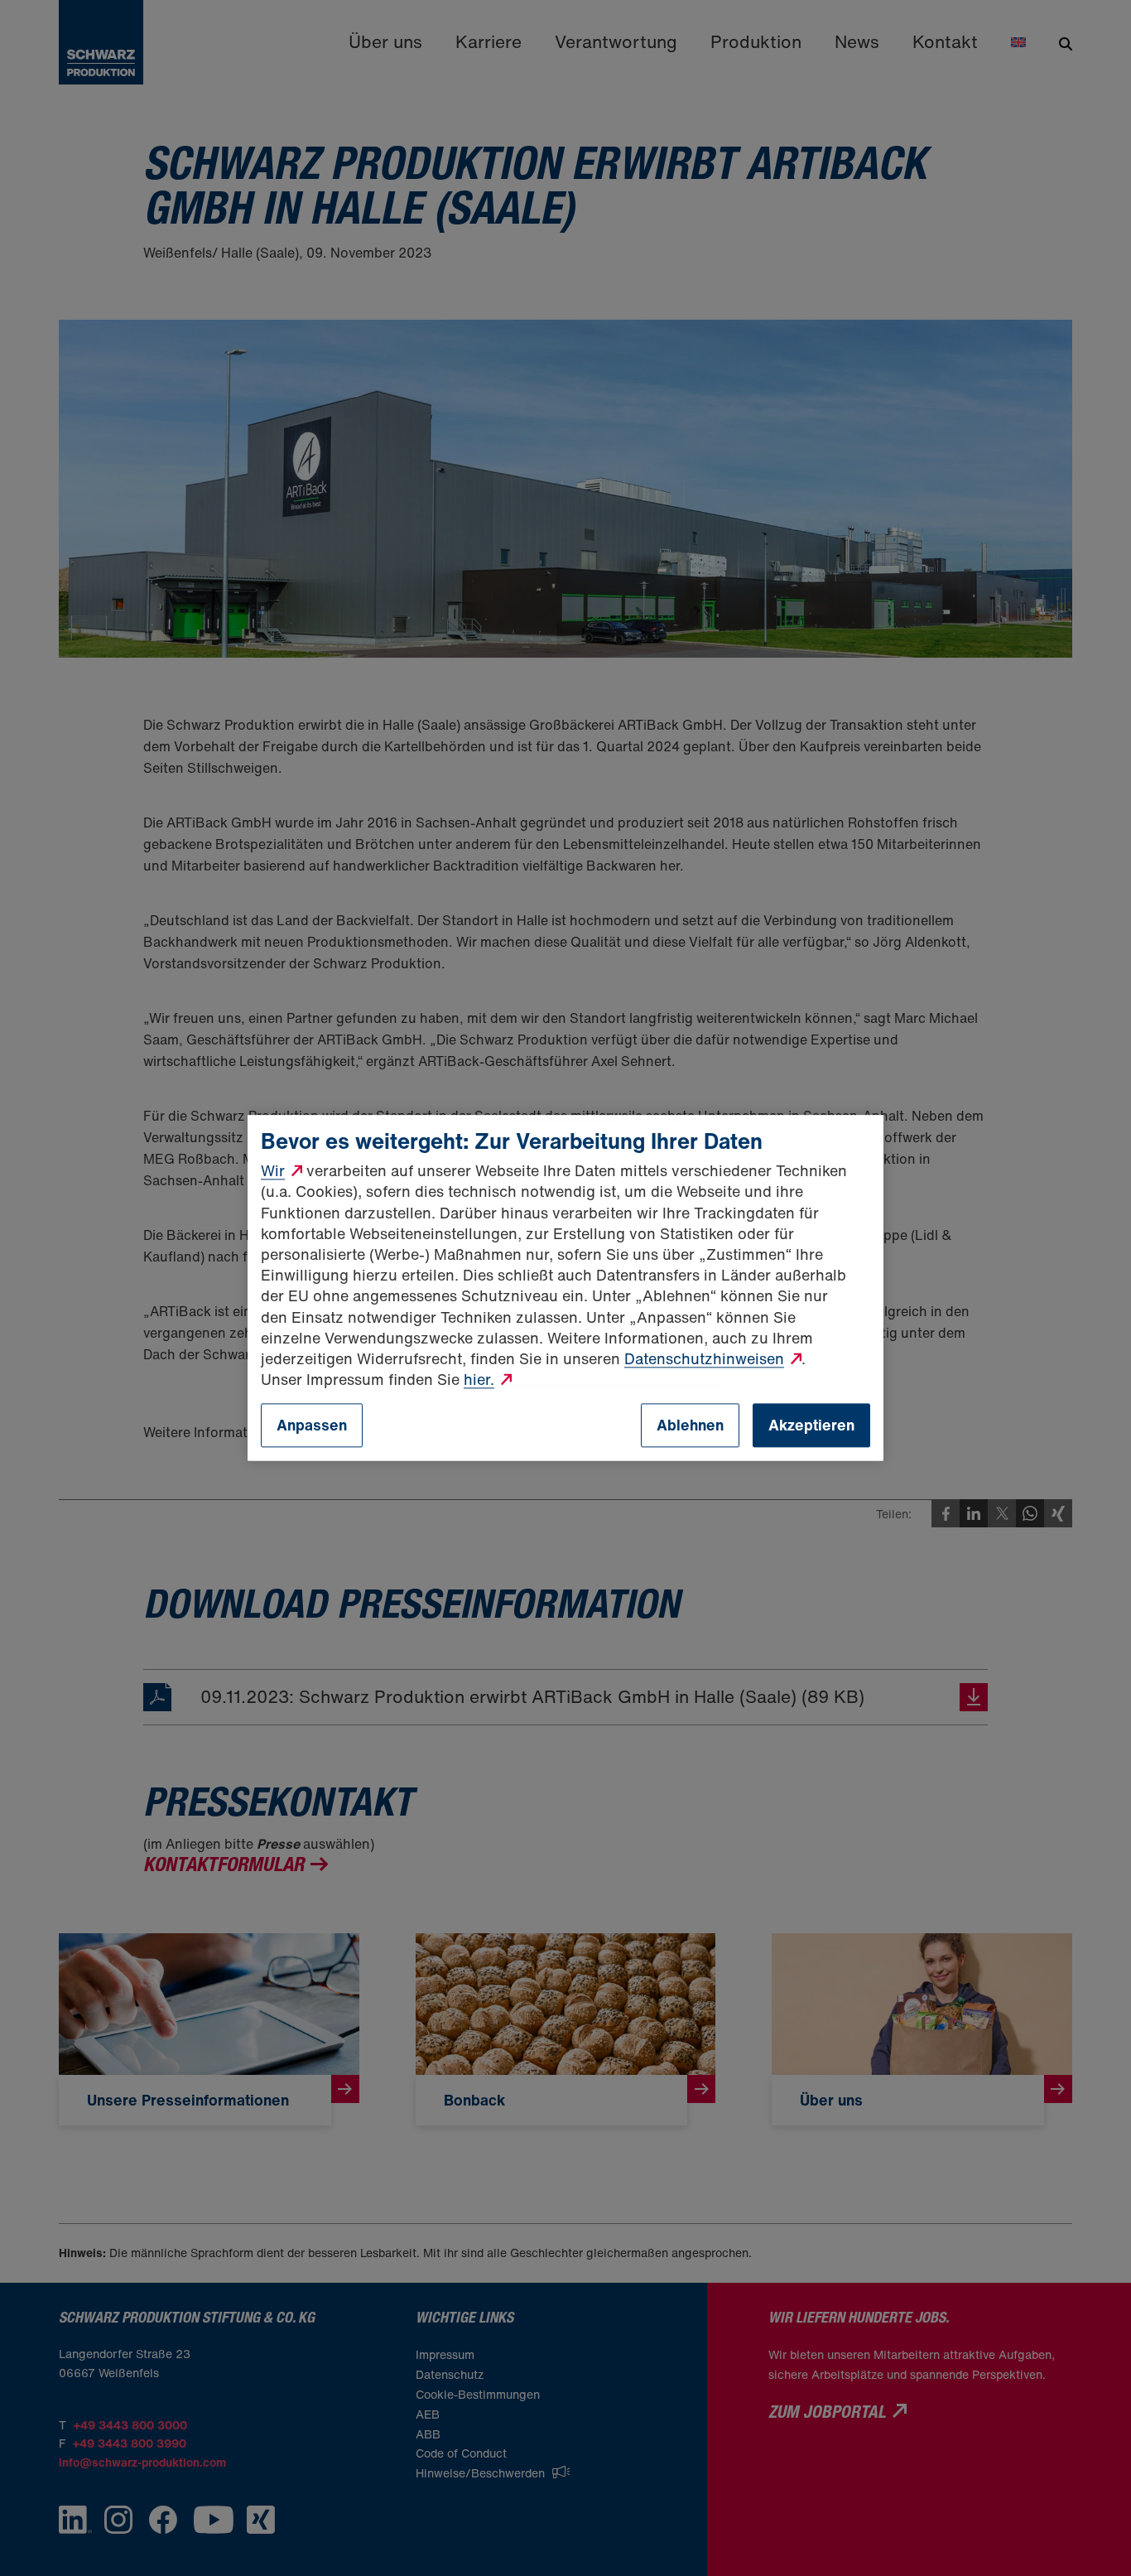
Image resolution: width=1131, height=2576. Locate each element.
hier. (479, 1379)
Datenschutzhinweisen (704, 1358)
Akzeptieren (811, 1425)
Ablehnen (690, 1425)
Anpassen (312, 1425)
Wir (273, 1171)
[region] (565, 1288)
